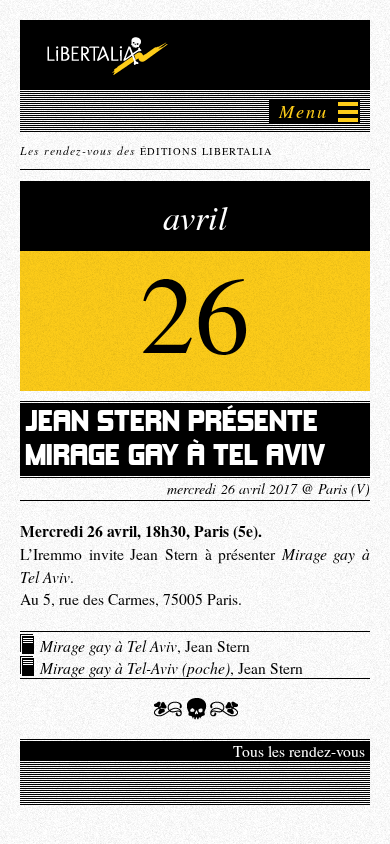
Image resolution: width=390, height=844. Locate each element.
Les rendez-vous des (146, 150)
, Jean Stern (145, 645)
